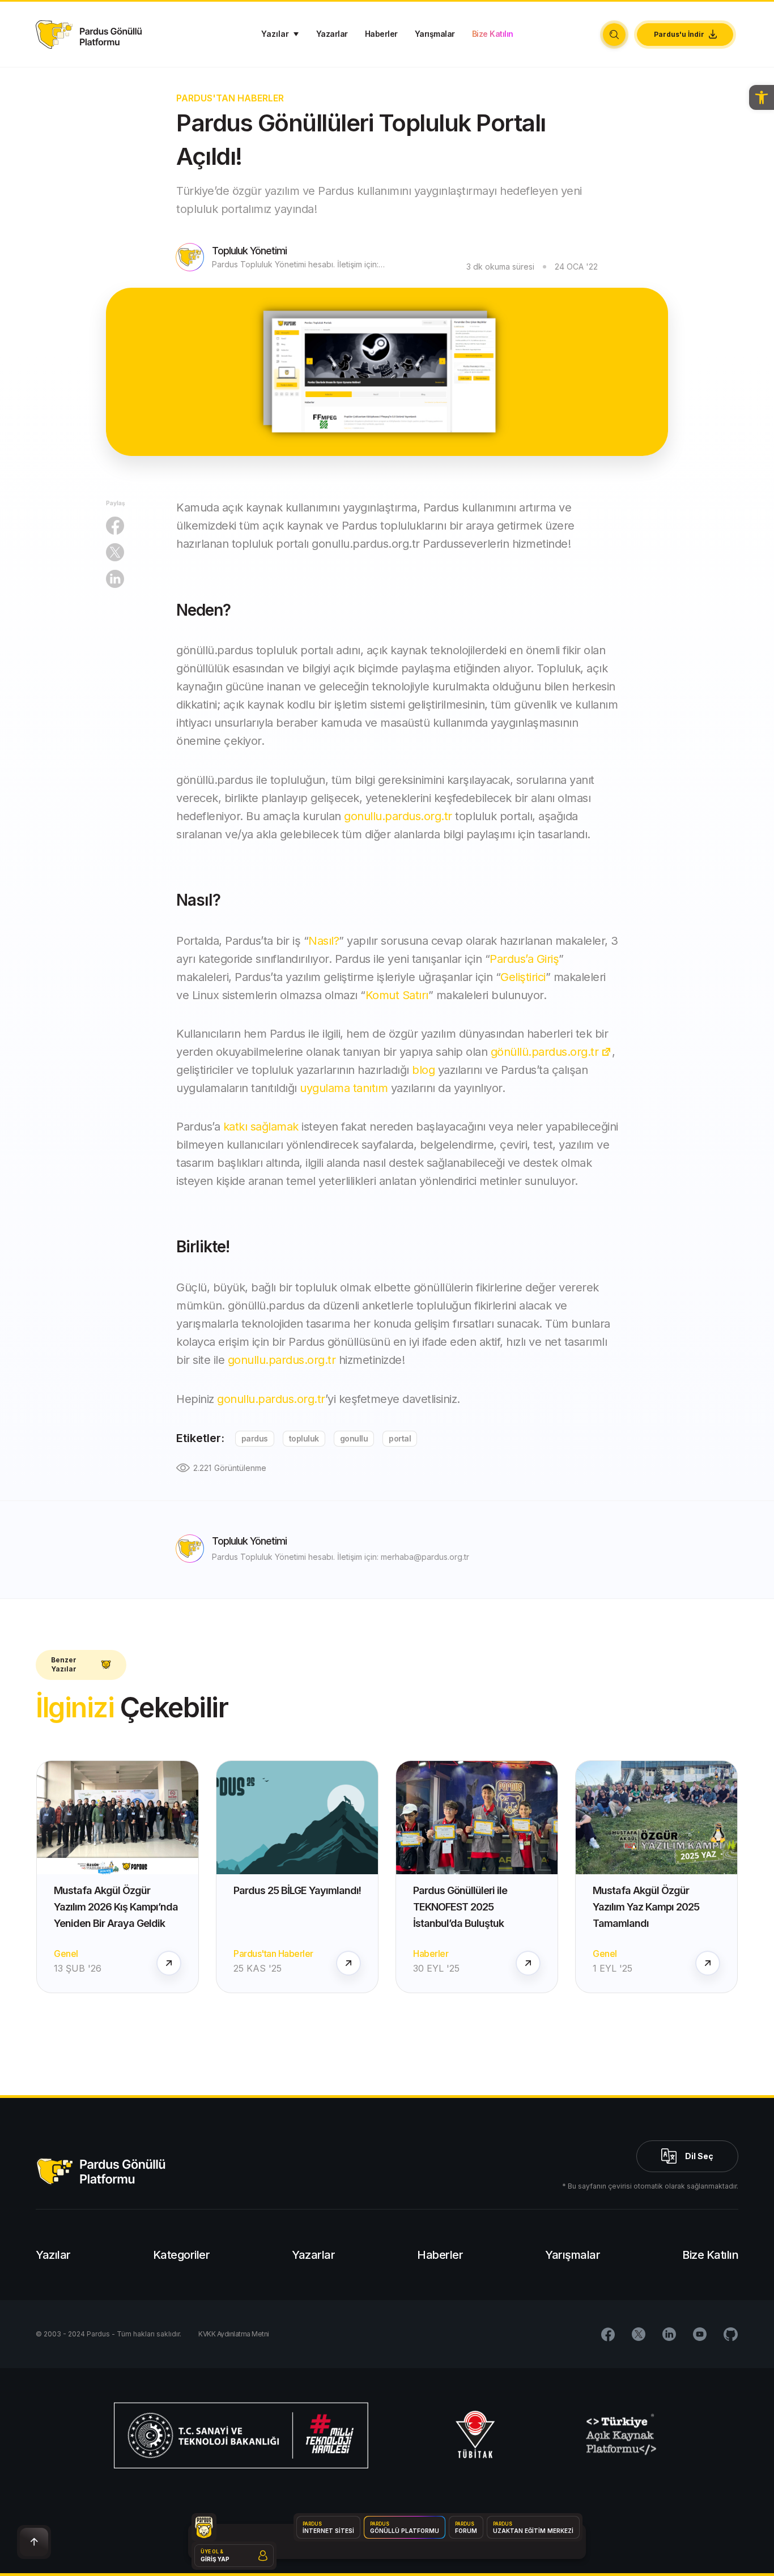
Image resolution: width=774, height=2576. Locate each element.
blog (423, 1070)
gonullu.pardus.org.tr (398, 816)
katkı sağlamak (261, 1127)
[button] (762, 97)
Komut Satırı (397, 995)
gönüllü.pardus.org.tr (545, 1052)
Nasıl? (324, 941)
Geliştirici (523, 977)
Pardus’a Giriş (524, 959)
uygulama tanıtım (344, 1088)
